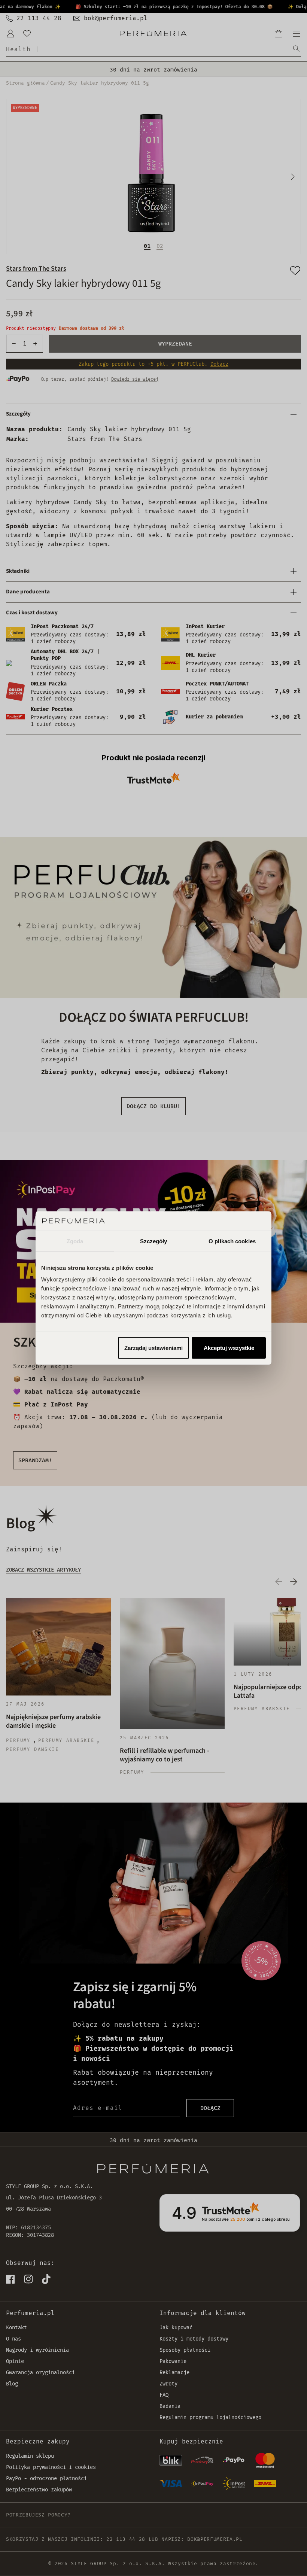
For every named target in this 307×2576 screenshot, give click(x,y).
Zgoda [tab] (75, 1241)
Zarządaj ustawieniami (153, 1348)
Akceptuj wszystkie (229, 1348)
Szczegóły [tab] (154, 1241)
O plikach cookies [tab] (232, 1241)
